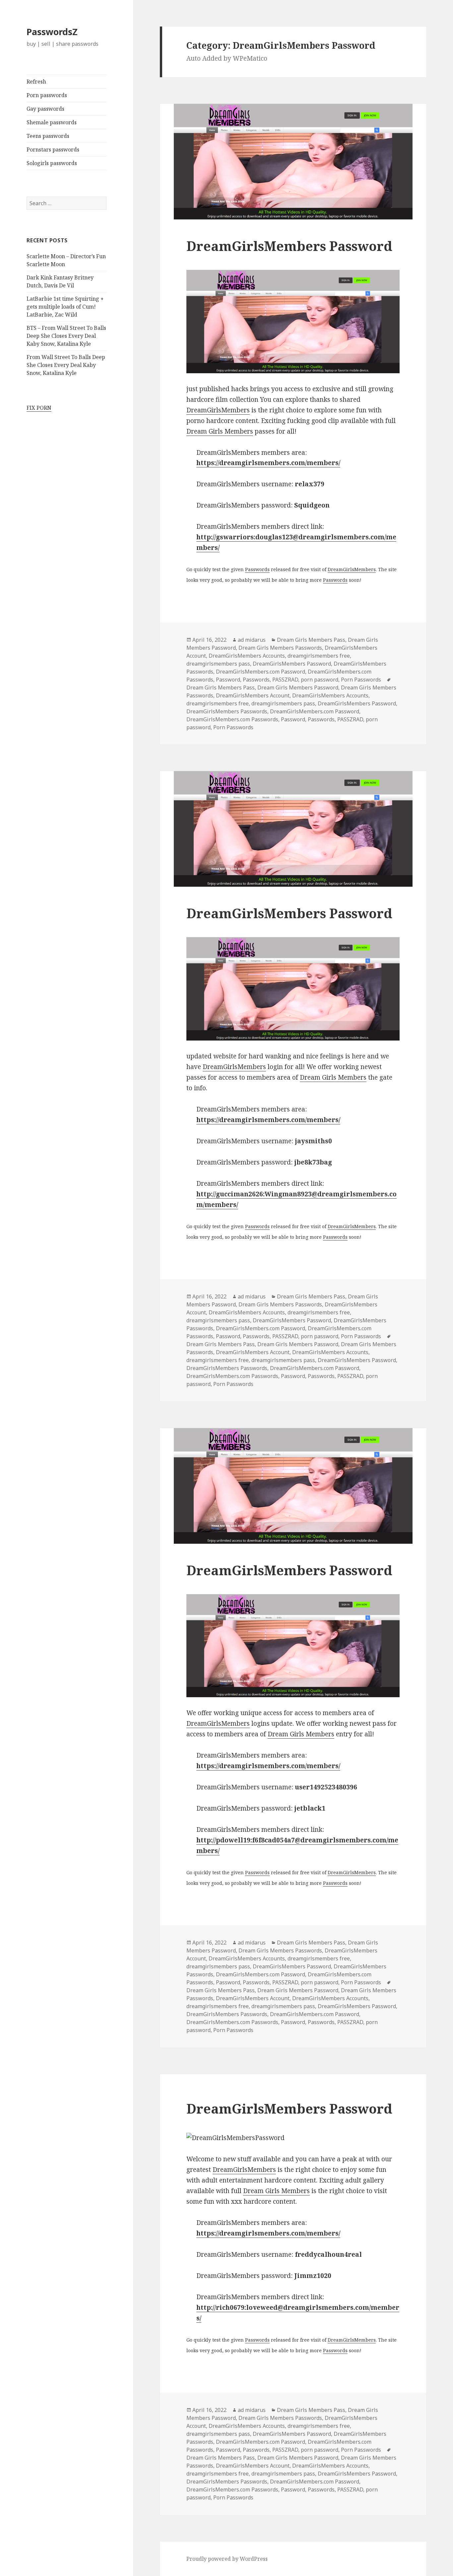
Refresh (36, 82)
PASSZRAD (285, 680)
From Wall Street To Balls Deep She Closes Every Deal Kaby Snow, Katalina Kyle (66, 365)
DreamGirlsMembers (218, 410)
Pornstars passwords (53, 150)
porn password (320, 680)
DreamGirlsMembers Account (253, 695)
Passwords (257, 569)
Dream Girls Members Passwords (280, 648)
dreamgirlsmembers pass (218, 664)
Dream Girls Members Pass (311, 640)
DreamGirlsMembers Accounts (247, 656)
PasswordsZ (52, 32)
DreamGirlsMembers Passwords (227, 711)
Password (228, 680)
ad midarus (252, 640)
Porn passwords (47, 95)
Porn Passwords (361, 680)
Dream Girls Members (220, 431)
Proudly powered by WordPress (227, 2559)
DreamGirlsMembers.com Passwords (232, 719)
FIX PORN (39, 408)
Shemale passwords (52, 122)
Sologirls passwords (52, 163)
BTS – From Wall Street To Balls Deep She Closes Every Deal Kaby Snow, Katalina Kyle (66, 336)
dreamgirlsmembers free (319, 656)
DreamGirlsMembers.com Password (260, 672)
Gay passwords (45, 109)
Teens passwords (48, 136)
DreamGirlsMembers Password (289, 246)
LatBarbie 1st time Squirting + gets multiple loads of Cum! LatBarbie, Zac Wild (65, 307)
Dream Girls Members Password (298, 688)
